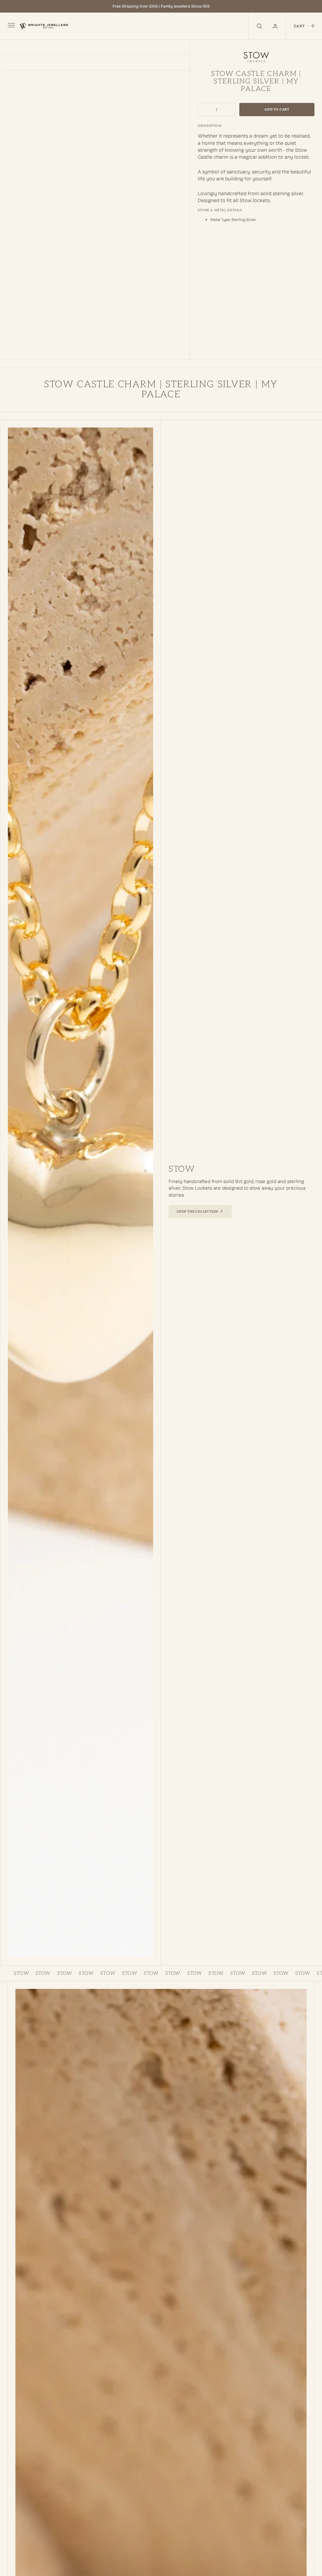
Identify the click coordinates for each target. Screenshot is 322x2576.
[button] (276, 26)
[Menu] (11, 26)
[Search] (259, 26)
